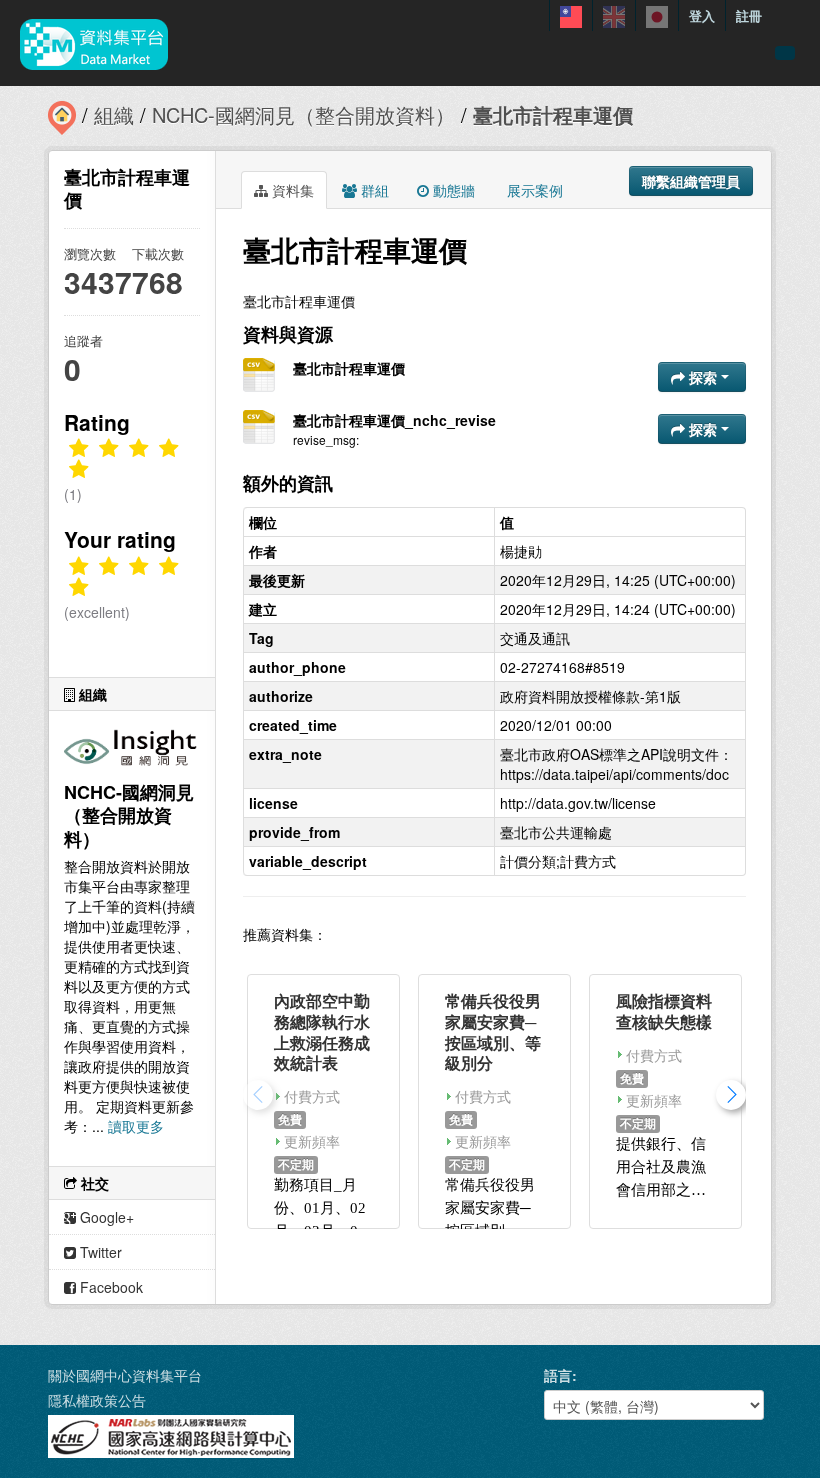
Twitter (99, 1252)
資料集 (291, 190)
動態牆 (452, 190)
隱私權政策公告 (97, 1400)
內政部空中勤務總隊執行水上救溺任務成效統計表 (322, 1031)
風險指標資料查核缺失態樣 (664, 1011)
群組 (373, 190)
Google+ (105, 1217)
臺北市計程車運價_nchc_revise (394, 420)
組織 (114, 114)
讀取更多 (136, 1126)
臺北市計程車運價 (553, 114)
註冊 (749, 15)
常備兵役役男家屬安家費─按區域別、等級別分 (493, 1031)
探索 (703, 377)
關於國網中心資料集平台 (125, 1375)
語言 (558, 1375)
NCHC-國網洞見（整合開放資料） (303, 114)
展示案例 (533, 190)
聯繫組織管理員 (691, 181)
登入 (702, 15)
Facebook (109, 1287)
